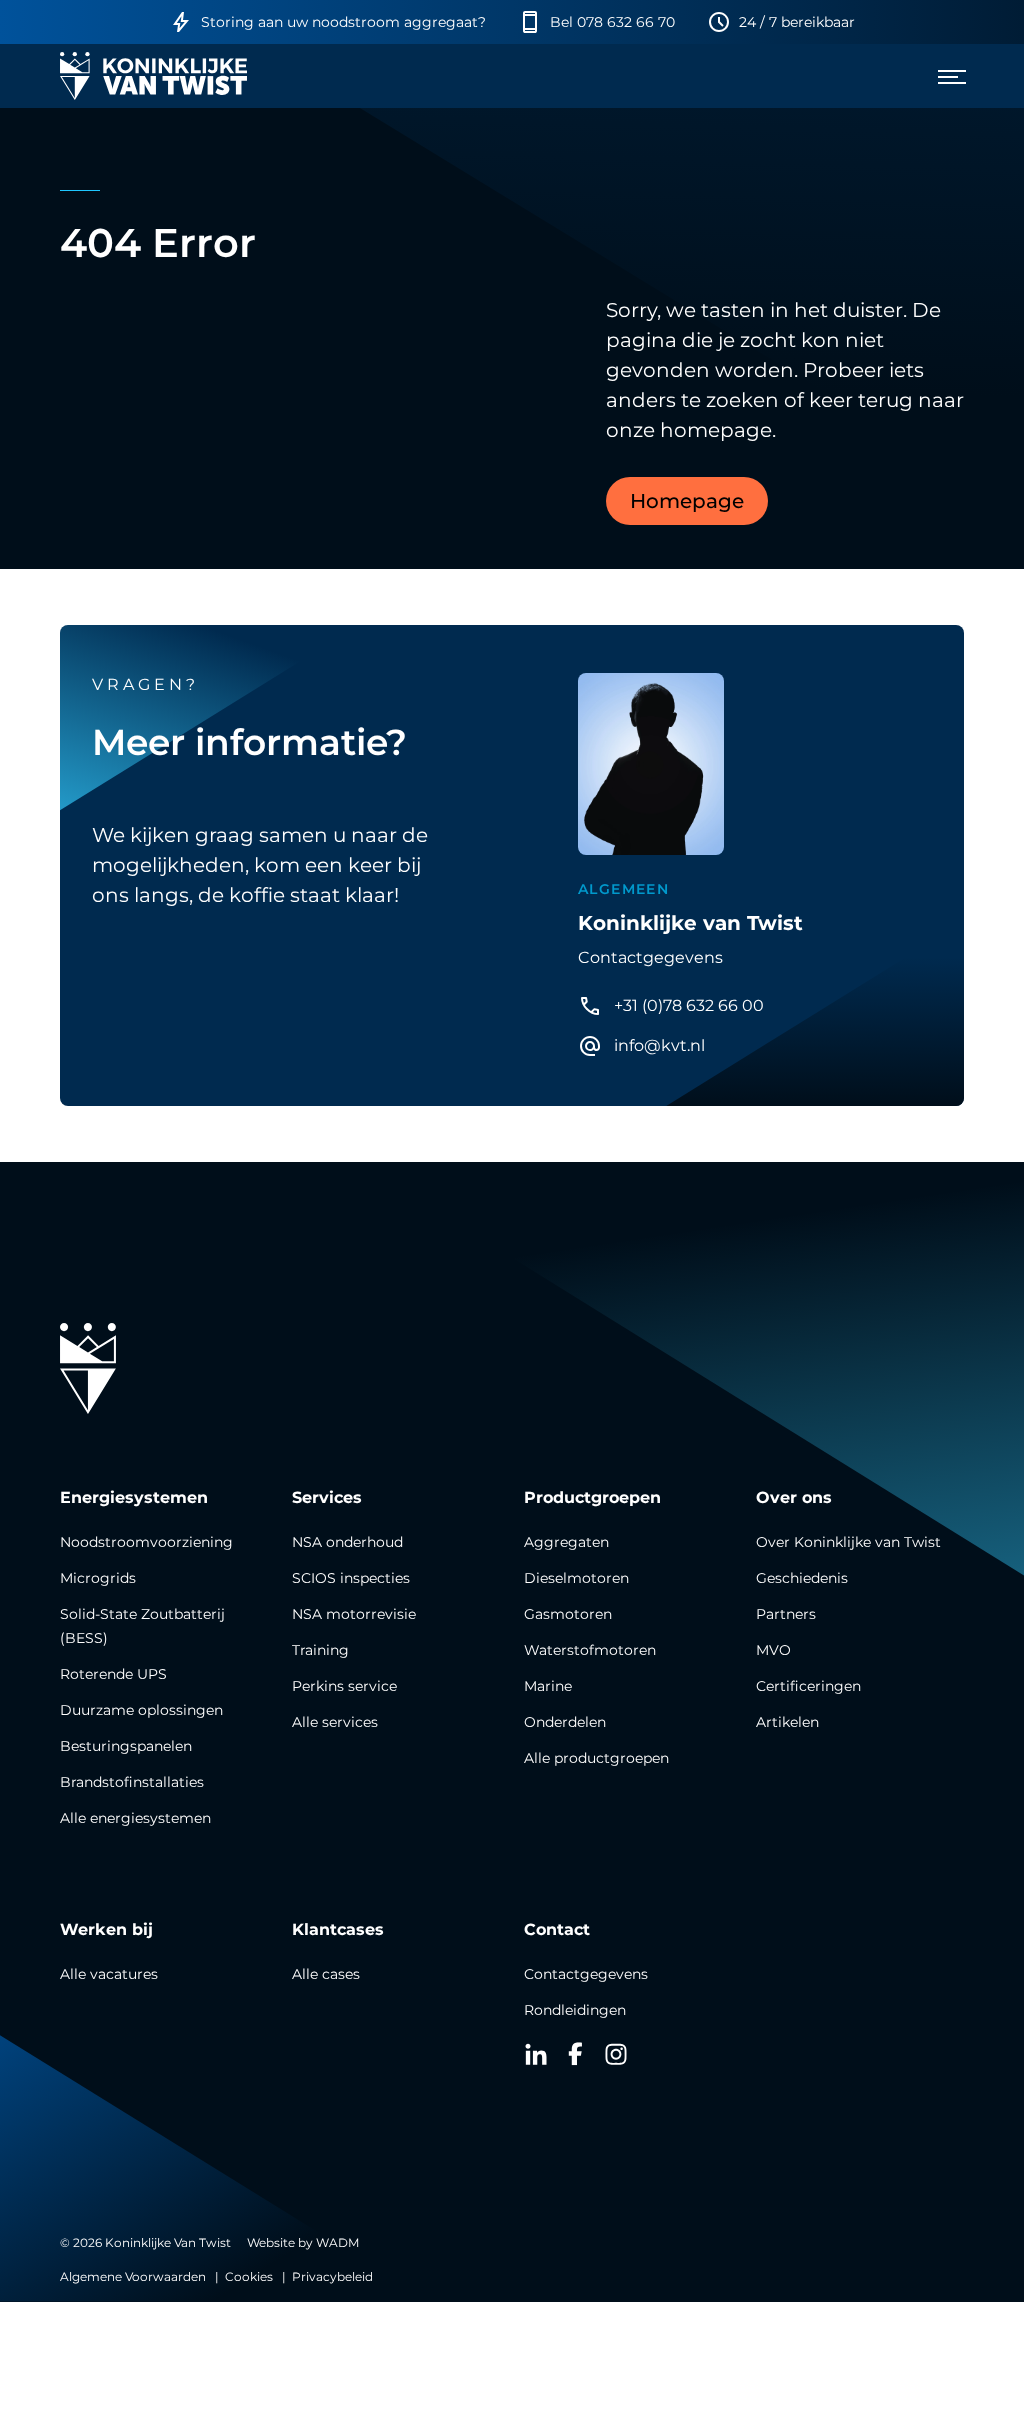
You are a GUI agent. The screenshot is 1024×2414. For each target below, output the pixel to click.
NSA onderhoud (347, 1542)
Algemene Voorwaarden (133, 2276)
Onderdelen (565, 1722)
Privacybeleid (332, 2276)
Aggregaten (566, 1542)
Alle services (335, 1722)
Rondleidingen (575, 2010)
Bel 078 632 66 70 (612, 22)
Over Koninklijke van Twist (848, 1542)
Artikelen (787, 1722)
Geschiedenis (802, 1578)
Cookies (249, 2276)
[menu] (944, 76)
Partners (786, 1614)
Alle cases (326, 1974)
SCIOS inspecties (351, 1578)
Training (320, 1650)
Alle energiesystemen (135, 1818)
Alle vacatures (109, 1974)
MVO (773, 1650)
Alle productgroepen (596, 1758)
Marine (548, 1686)
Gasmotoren (568, 1614)
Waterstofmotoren (590, 1650)
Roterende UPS (113, 1674)
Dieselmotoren (576, 1578)
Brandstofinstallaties (132, 1782)
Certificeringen (808, 1686)
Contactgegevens (586, 1974)
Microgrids (98, 1578)
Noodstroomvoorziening (146, 1542)
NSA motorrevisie (354, 1614)
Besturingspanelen (126, 1746)
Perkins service (344, 1686)
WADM (337, 2242)
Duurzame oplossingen (141, 1710)
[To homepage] (153, 76)
